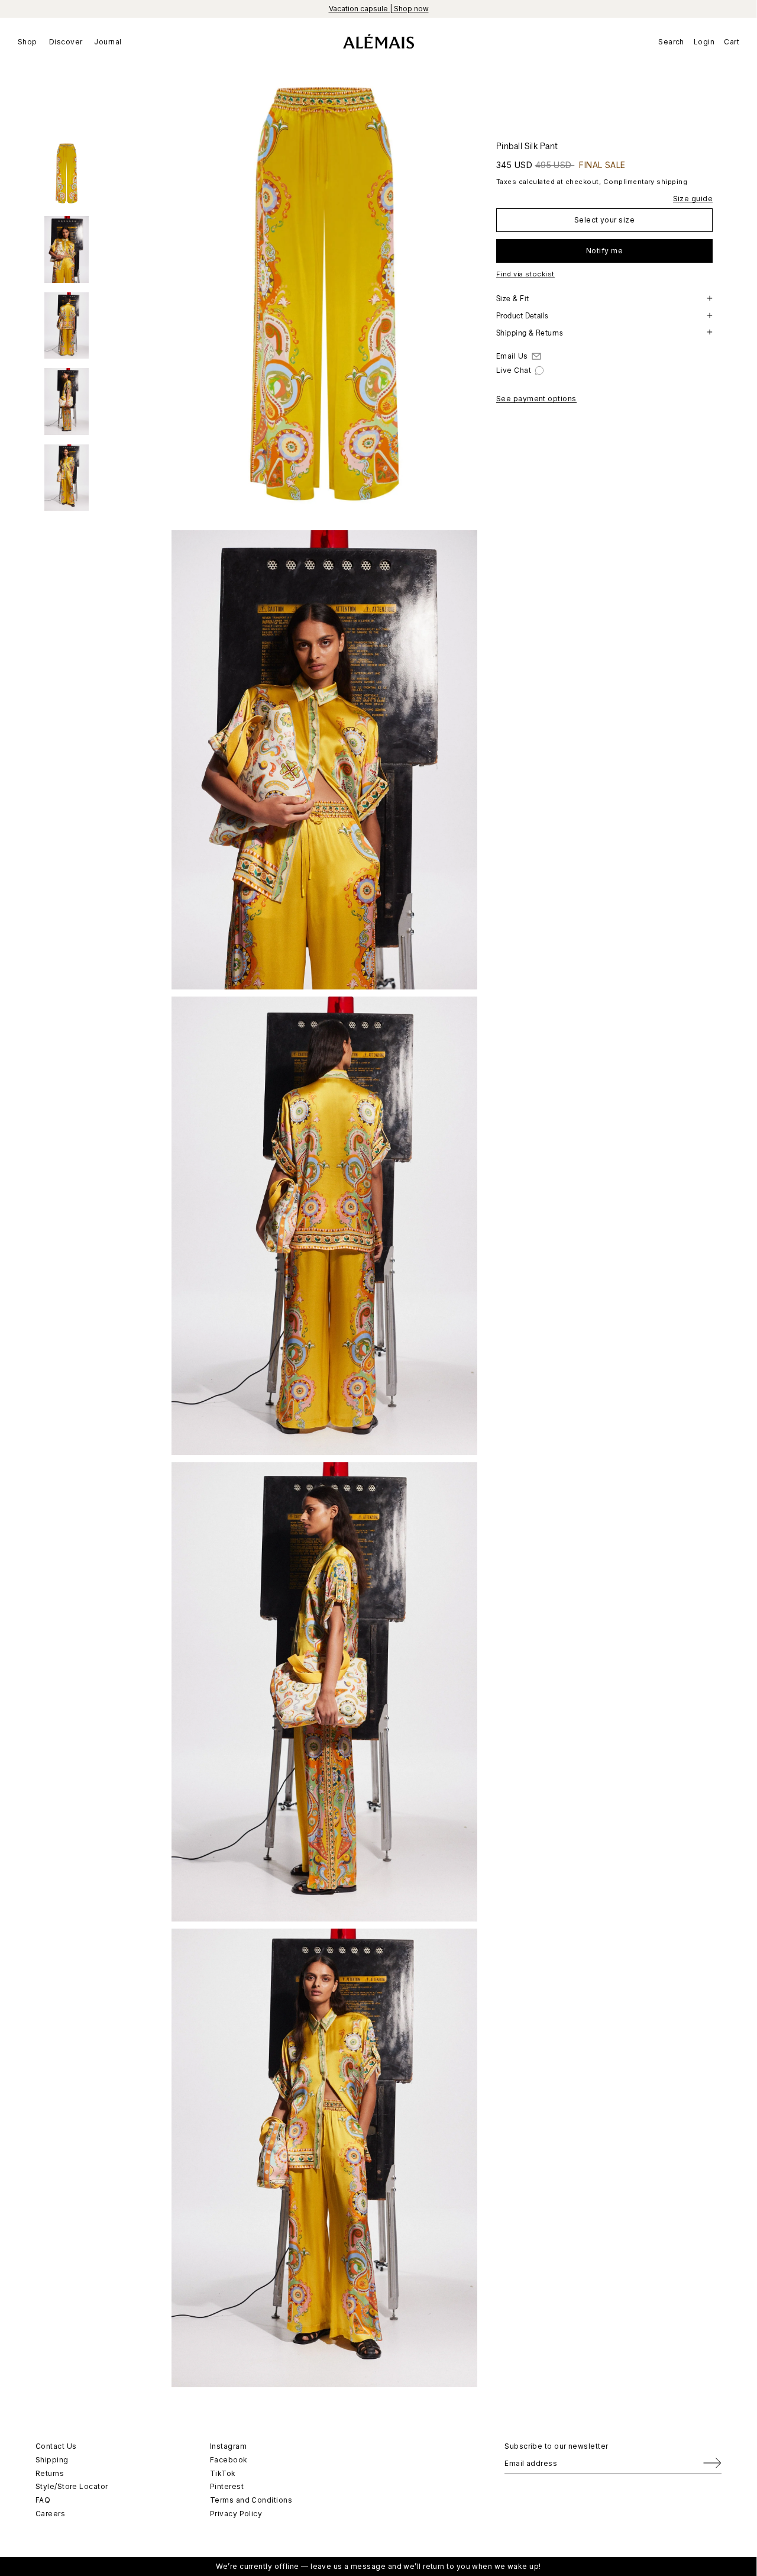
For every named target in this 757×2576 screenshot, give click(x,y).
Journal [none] (108, 42)
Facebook (229, 2460)
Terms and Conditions (251, 2500)
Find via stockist (525, 274)
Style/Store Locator (72, 2486)
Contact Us (56, 2446)
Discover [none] (66, 42)
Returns (50, 2473)
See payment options (536, 399)
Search (671, 42)
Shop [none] (28, 42)
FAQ (43, 2500)
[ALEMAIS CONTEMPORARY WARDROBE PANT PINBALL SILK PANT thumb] (67, 174)
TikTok (223, 2473)
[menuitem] (30, 41)
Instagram (228, 2446)
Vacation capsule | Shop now (379, 9)
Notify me (604, 250)
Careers (50, 2514)
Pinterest (227, 2486)
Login (704, 42)
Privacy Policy (236, 2514)
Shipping (52, 2460)
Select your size (604, 219)
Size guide (693, 198)
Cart (732, 42)
